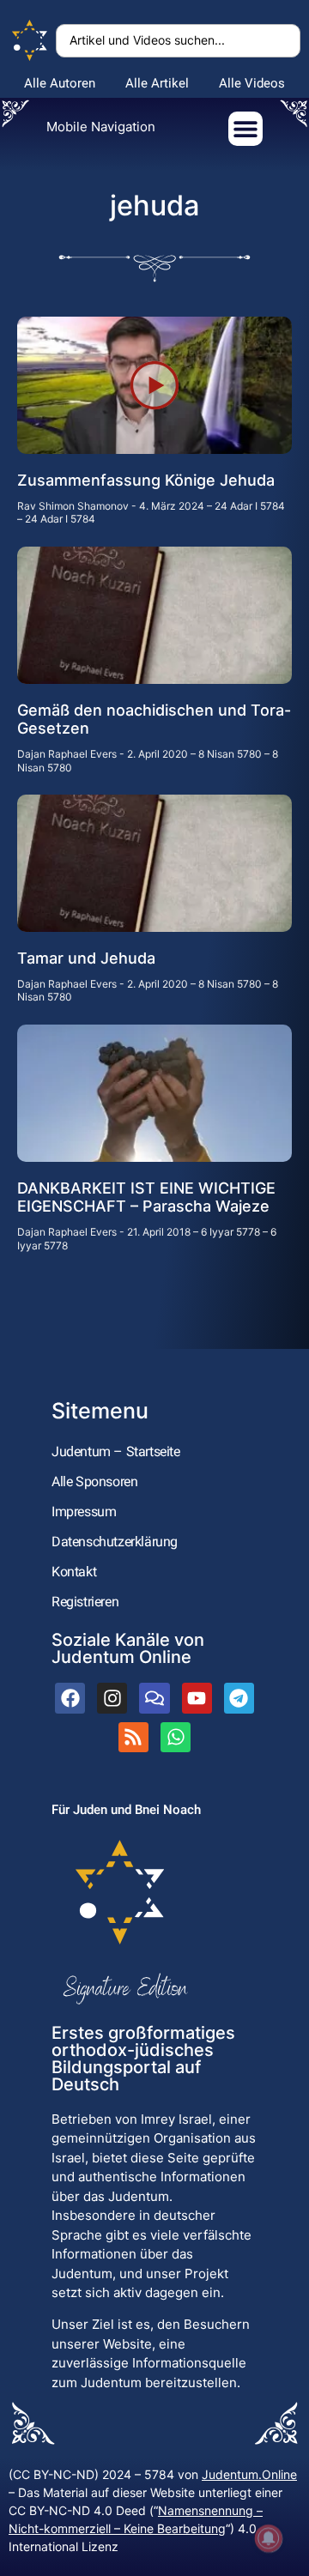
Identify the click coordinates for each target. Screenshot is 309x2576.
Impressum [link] (84, 1512)
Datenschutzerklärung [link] (115, 1542)
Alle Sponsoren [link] (94, 1482)
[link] (30, 41)
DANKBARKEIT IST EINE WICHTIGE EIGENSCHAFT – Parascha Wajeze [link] (146, 1197)
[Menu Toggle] (245, 129)
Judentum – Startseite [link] (116, 1451)
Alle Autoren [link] (60, 83)
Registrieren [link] (85, 1602)
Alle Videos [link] (252, 83)
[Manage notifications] (269, 2538)
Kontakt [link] (74, 1572)
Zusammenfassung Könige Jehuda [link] (146, 480)
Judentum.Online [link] (249, 2474)
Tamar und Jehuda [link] (86, 958)
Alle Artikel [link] (157, 83)
